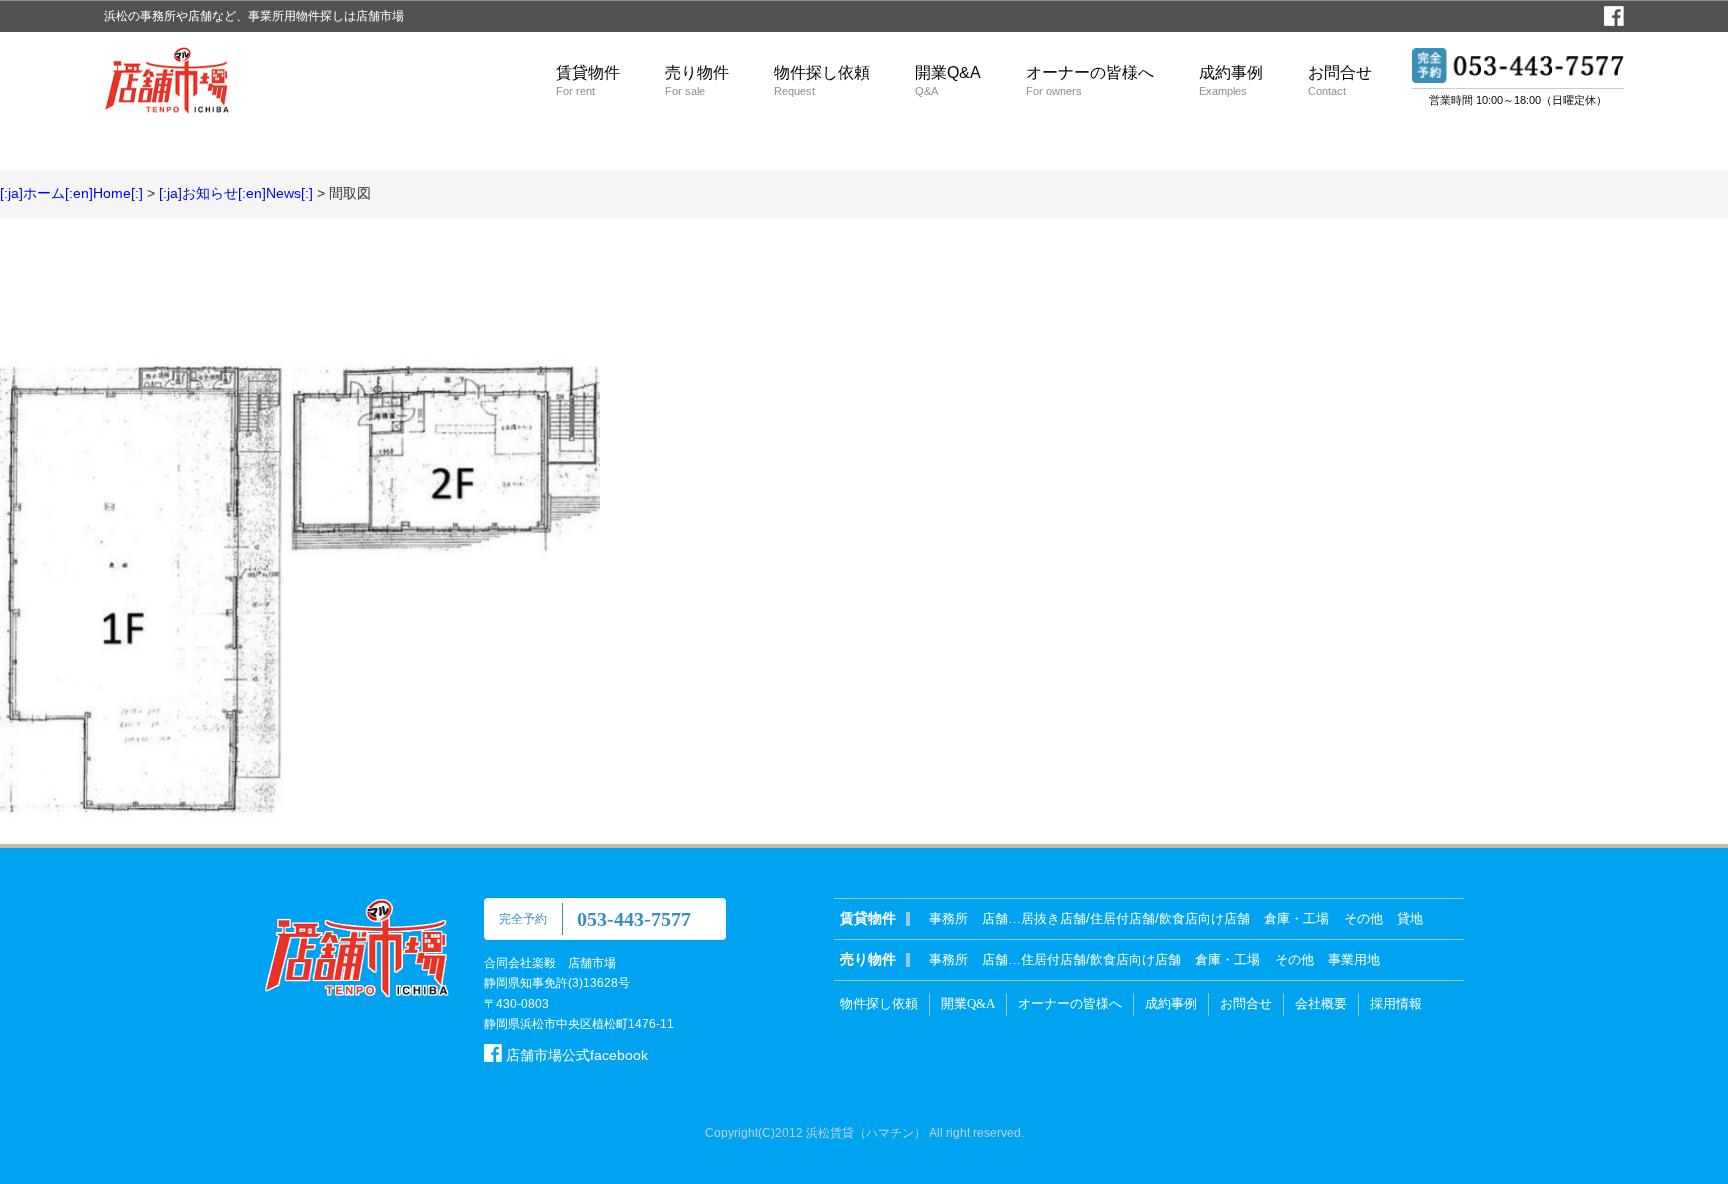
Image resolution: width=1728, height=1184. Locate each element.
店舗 (995, 918)
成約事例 (1231, 80)
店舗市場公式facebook (575, 1055)
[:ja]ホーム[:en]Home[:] (71, 193)
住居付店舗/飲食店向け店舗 (1101, 959)
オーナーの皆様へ (1090, 80)
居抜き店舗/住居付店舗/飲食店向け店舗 (1135, 918)
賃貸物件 (588, 80)
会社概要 (1321, 1003)
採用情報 (1396, 1003)
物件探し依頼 (822, 80)
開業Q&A (948, 80)
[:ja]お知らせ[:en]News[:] (236, 193)
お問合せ (1340, 80)
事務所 (948, 918)
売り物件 (697, 80)
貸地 (1410, 918)
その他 (1363, 918)
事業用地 (1354, 959)
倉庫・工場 (1296, 918)
